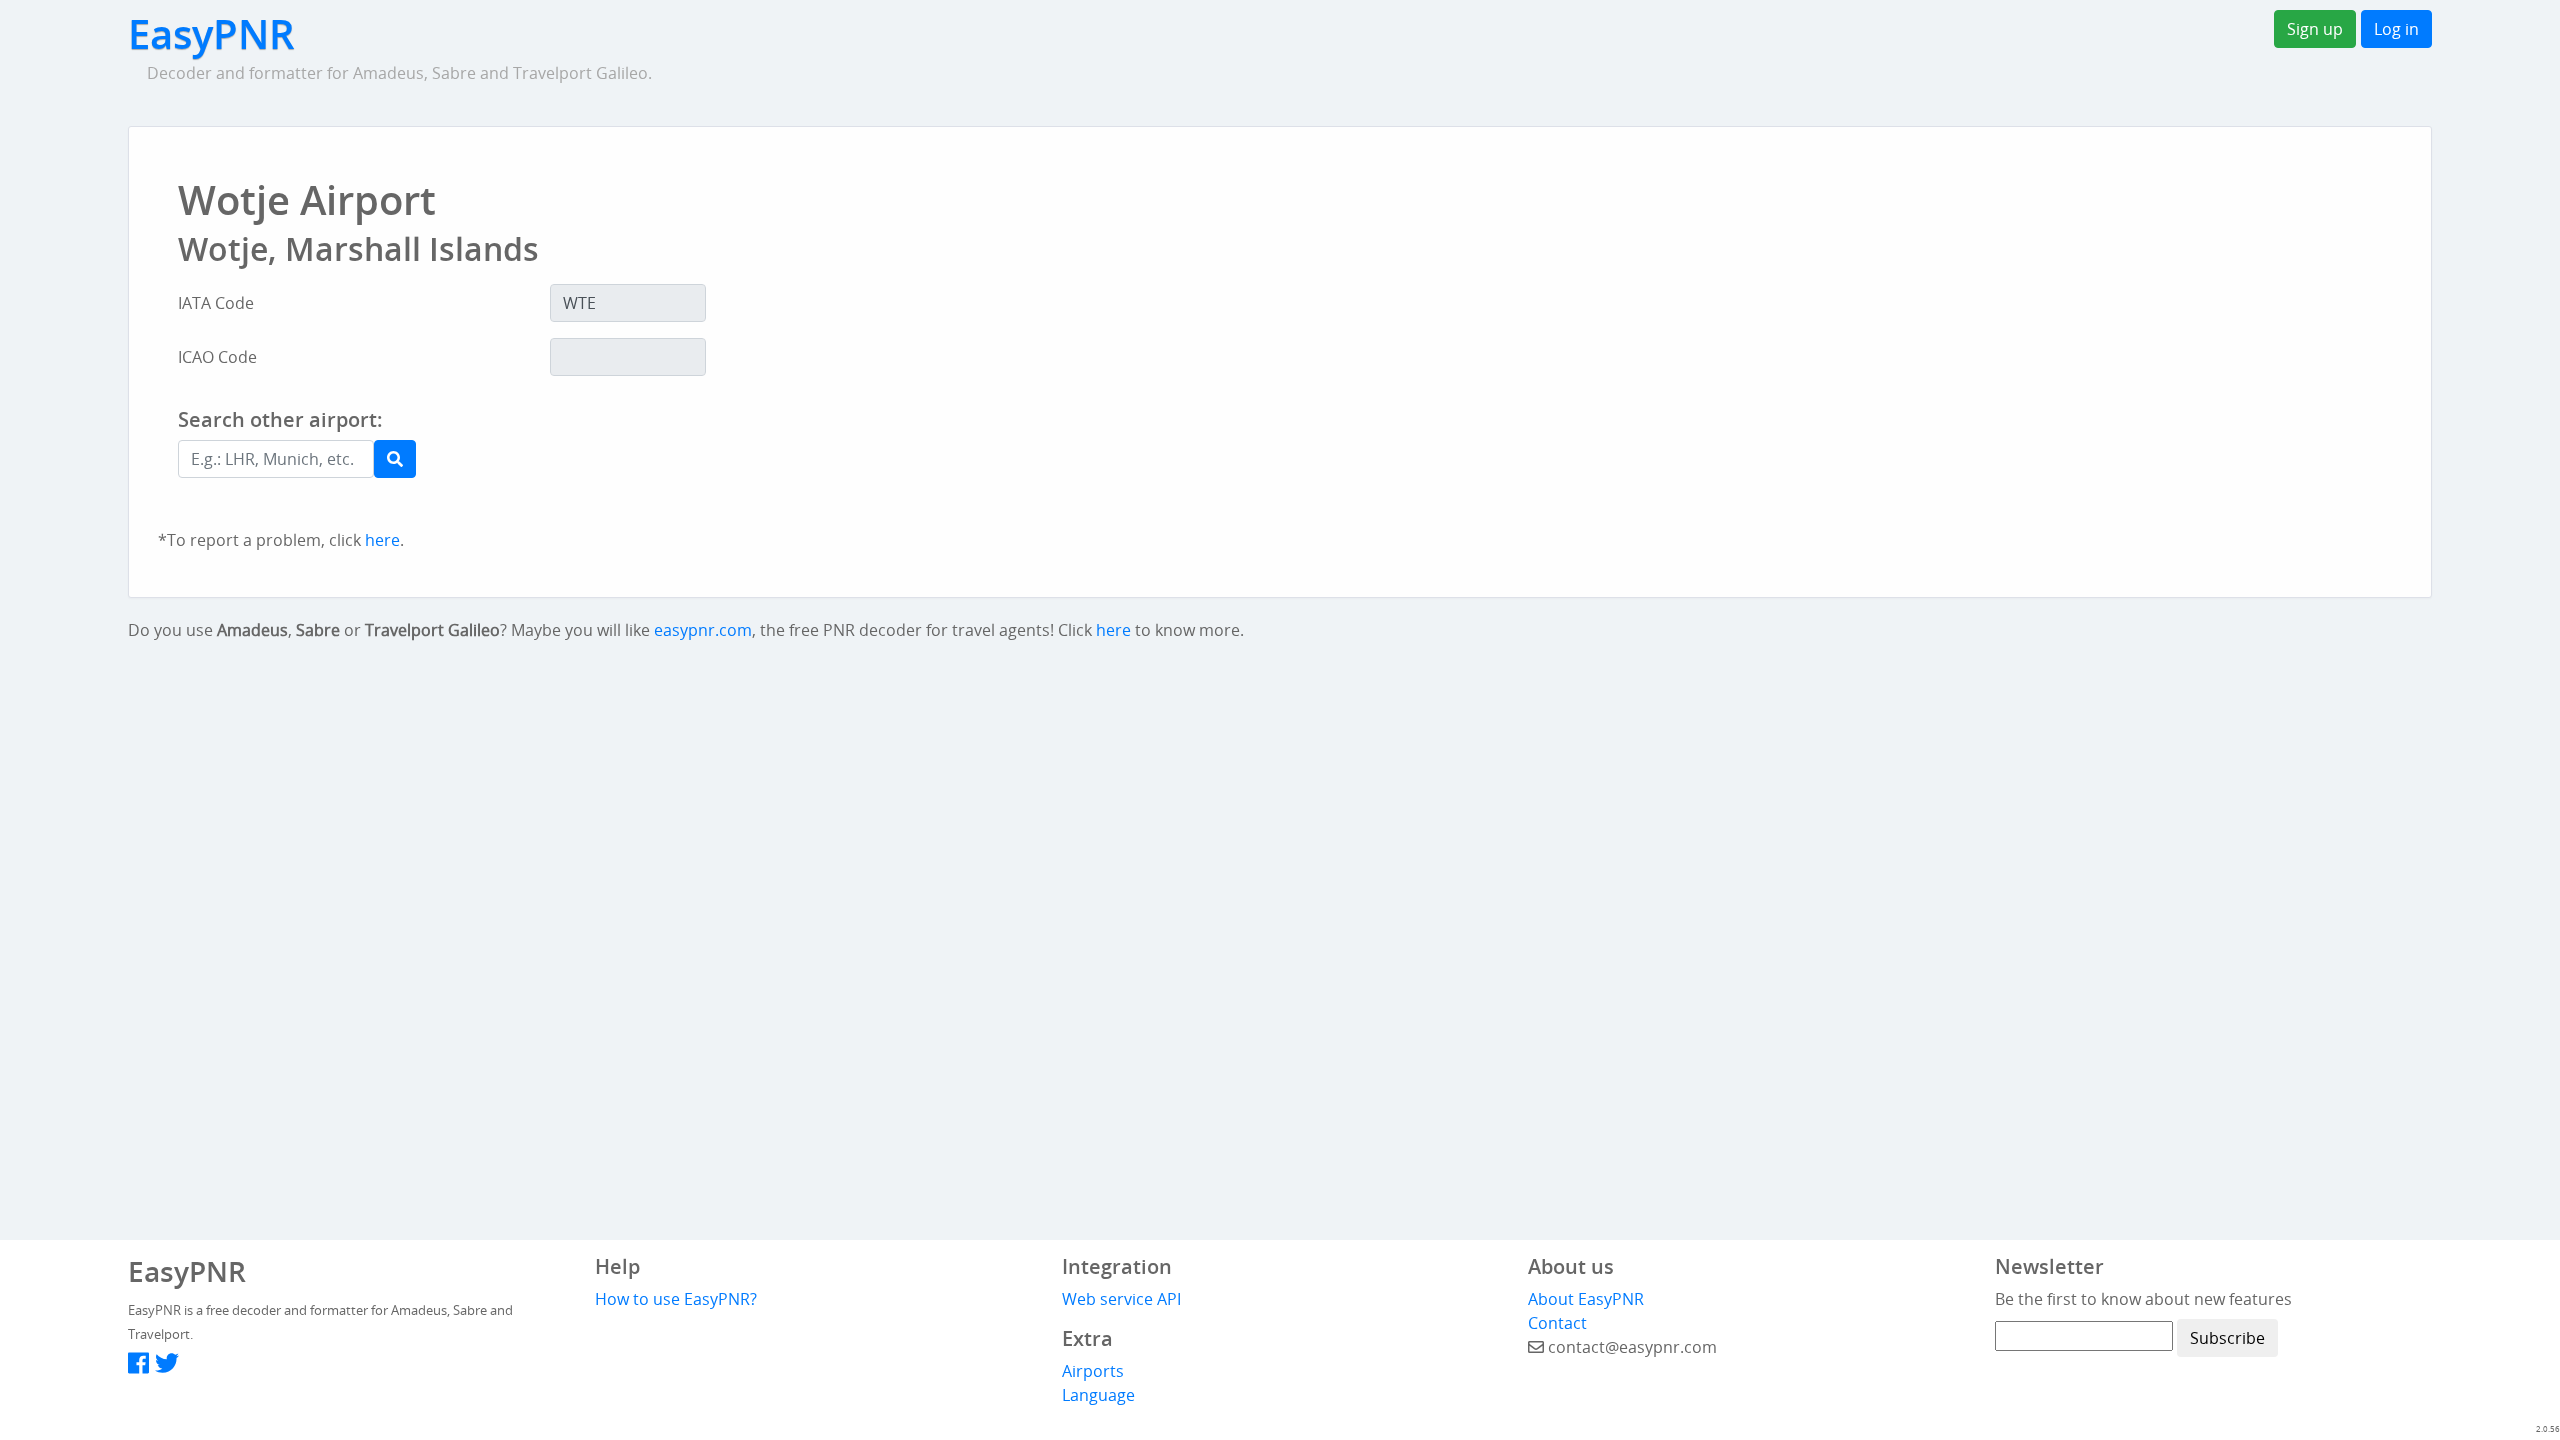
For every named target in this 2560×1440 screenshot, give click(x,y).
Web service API (1121, 1299)
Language (1098, 1395)
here (382, 540)
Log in (2396, 29)
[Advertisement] (1172, 462)
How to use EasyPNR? (676, 1299)
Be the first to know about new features (2143, 1299)
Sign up (2315, 29)
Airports (1093, 1371)
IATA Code (216, 303)
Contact (1557, 1323)
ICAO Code (217, 357)
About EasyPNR (1586, 1299)
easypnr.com (703, 630)
